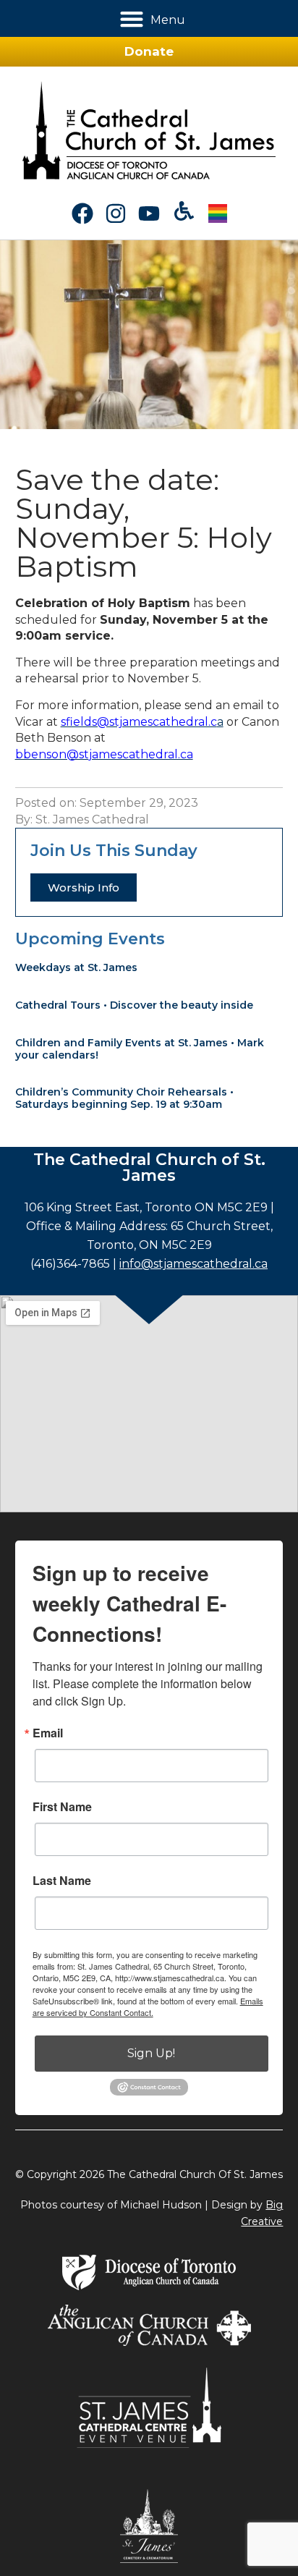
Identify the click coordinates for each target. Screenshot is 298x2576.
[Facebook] (82, 213)
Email (48, 1733)
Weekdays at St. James (76, 967)
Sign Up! (151, 2053)
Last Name (62, 1881)
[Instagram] (116, 213)
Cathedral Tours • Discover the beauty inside (134, 1005)
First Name (62, 1807)
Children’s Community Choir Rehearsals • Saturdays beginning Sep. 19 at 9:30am (124, 1098)
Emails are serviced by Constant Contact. (148, 2007)
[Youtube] (149, 213)
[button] (132, 18)
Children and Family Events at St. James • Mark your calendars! (140, 1049)
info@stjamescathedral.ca (193, 1264)
